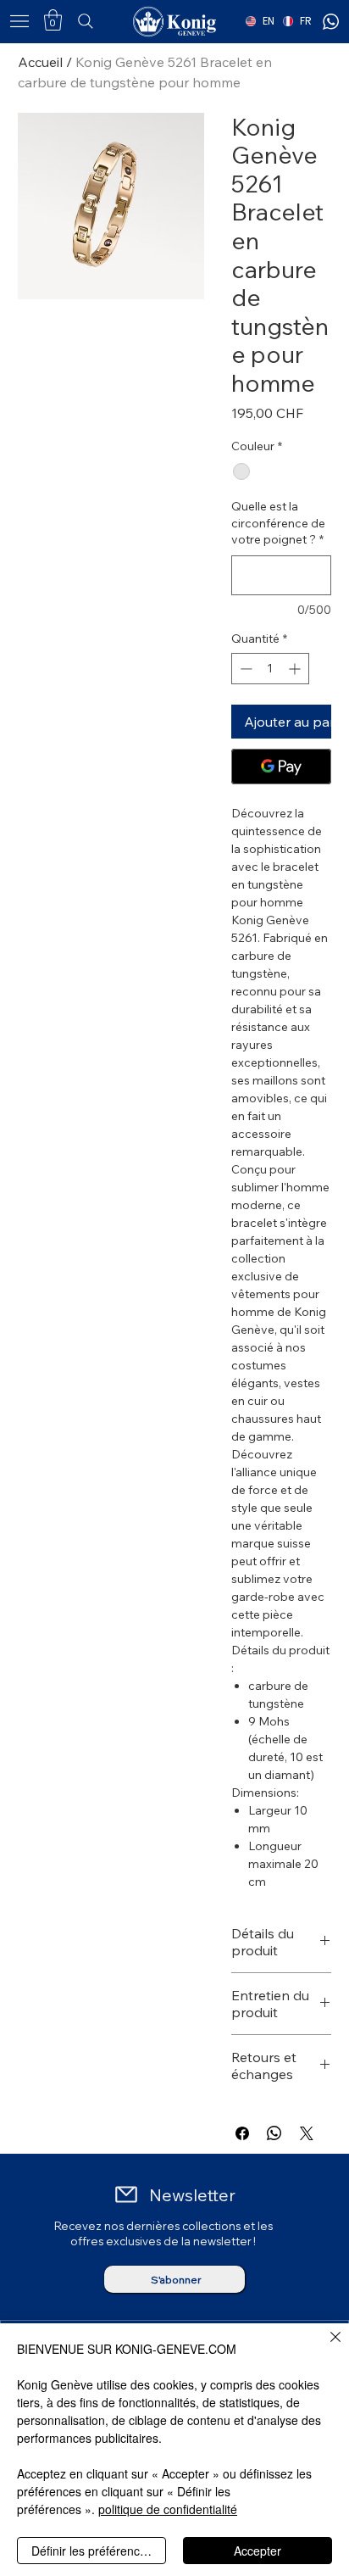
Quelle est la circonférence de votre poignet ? (278, 523)
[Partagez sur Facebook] (242, 2133)
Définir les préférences (92, 2551)
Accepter (258, 2551)
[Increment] (296, 669)
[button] (53, 20)
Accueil (40, 62)
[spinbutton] (270, 669)
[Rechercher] (111, 21)
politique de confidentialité (168, 2509)
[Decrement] (244, 669)
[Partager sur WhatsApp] (274, 2133)
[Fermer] (325, 2347)
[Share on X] (307, 2133)
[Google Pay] (282, 767)
